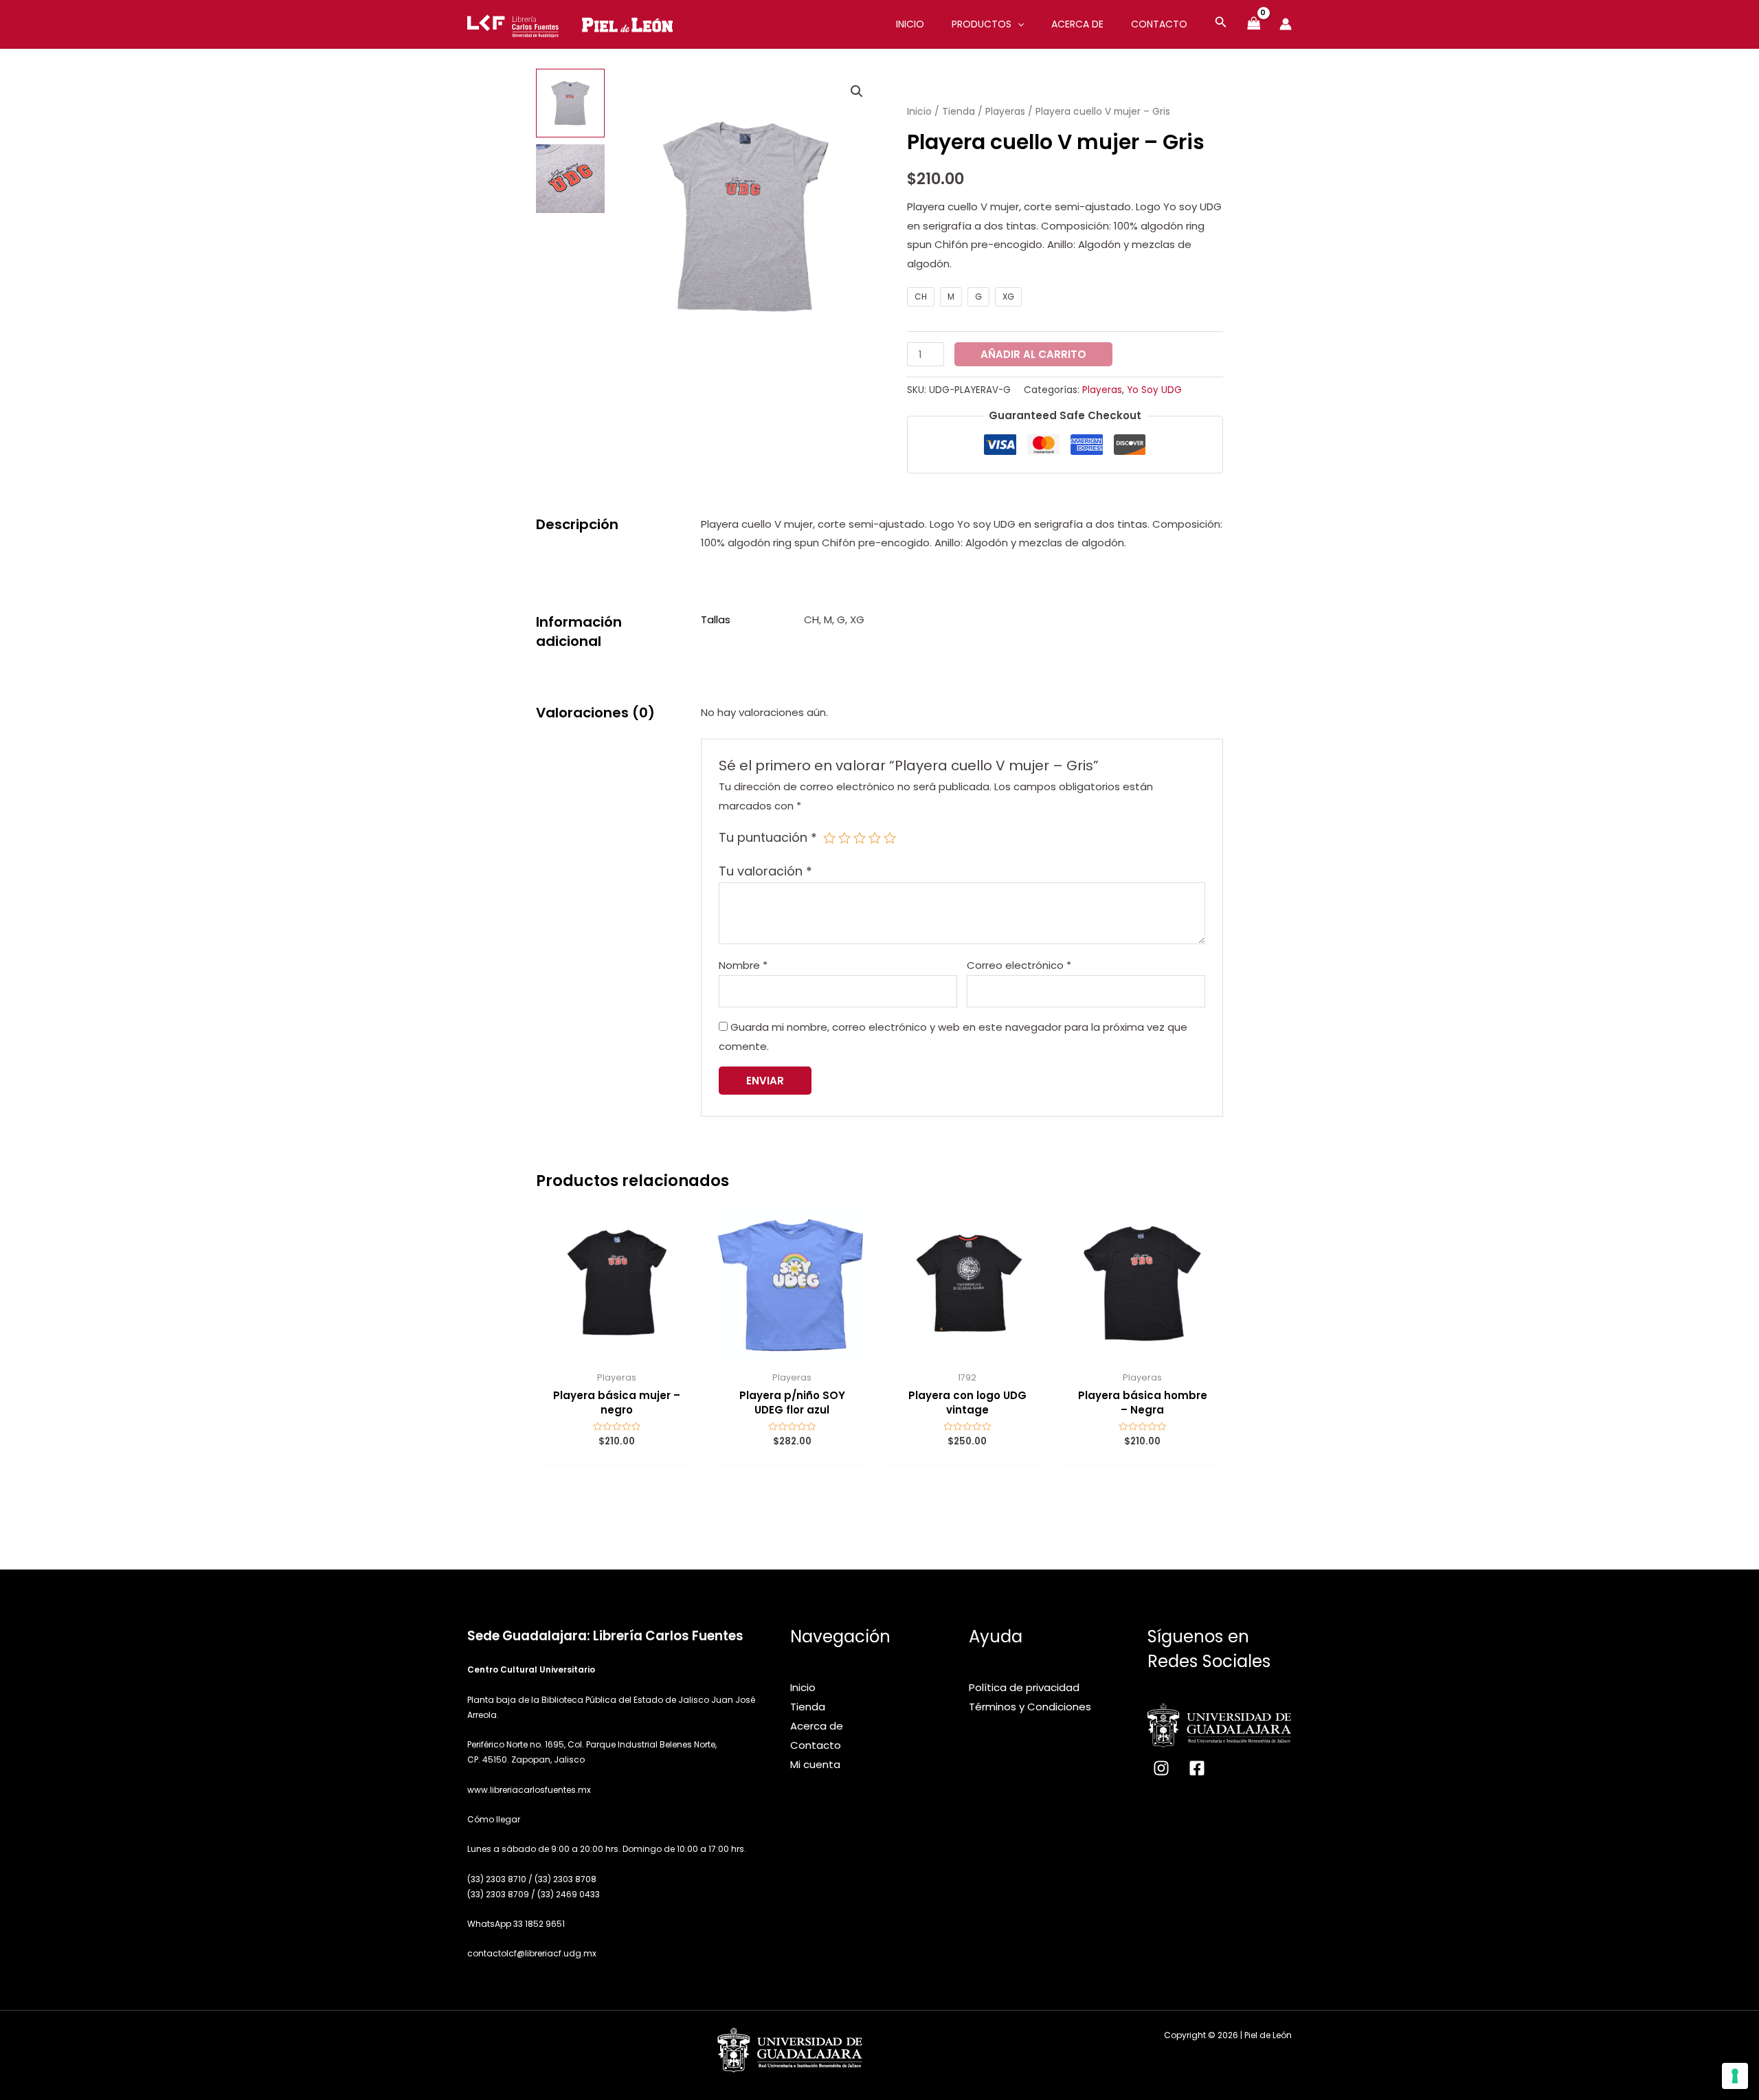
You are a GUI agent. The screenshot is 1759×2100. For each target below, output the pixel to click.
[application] (1018, 24)
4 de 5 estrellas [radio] (875, 838)
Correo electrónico (1019, 965)
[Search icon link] (1221, 24)
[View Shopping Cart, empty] (1254, 24)
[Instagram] (1161, 1768)
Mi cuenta (815, 1764)
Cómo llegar (494, 1819)
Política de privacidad (1024, 1687)
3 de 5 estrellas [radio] (860, 838)
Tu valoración (765, 871)
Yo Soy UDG (1154, 390)
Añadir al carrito (1033, 354)
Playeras (1005, 112)
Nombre (743, 965)
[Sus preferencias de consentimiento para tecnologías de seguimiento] (1735, 2076)
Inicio (919, 112)
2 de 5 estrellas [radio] (844, 838)
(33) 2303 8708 (565, 1879)
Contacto (816, 1745)
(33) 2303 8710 (497, 1879)
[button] (857, 91)
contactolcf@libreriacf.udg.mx (532, 1953)
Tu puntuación (768, 837)
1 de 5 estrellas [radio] (829, 838)
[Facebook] (1197, 1768)
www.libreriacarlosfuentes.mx (529, 1790)
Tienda (959, 112)
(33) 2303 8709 (498, 1894)
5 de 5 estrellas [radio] (890, 838)
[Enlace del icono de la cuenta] (1286, 24)
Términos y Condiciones (1030, 1707)
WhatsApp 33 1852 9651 (517, 1924)
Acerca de (817, 1726)
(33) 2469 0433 (569, 1894)
